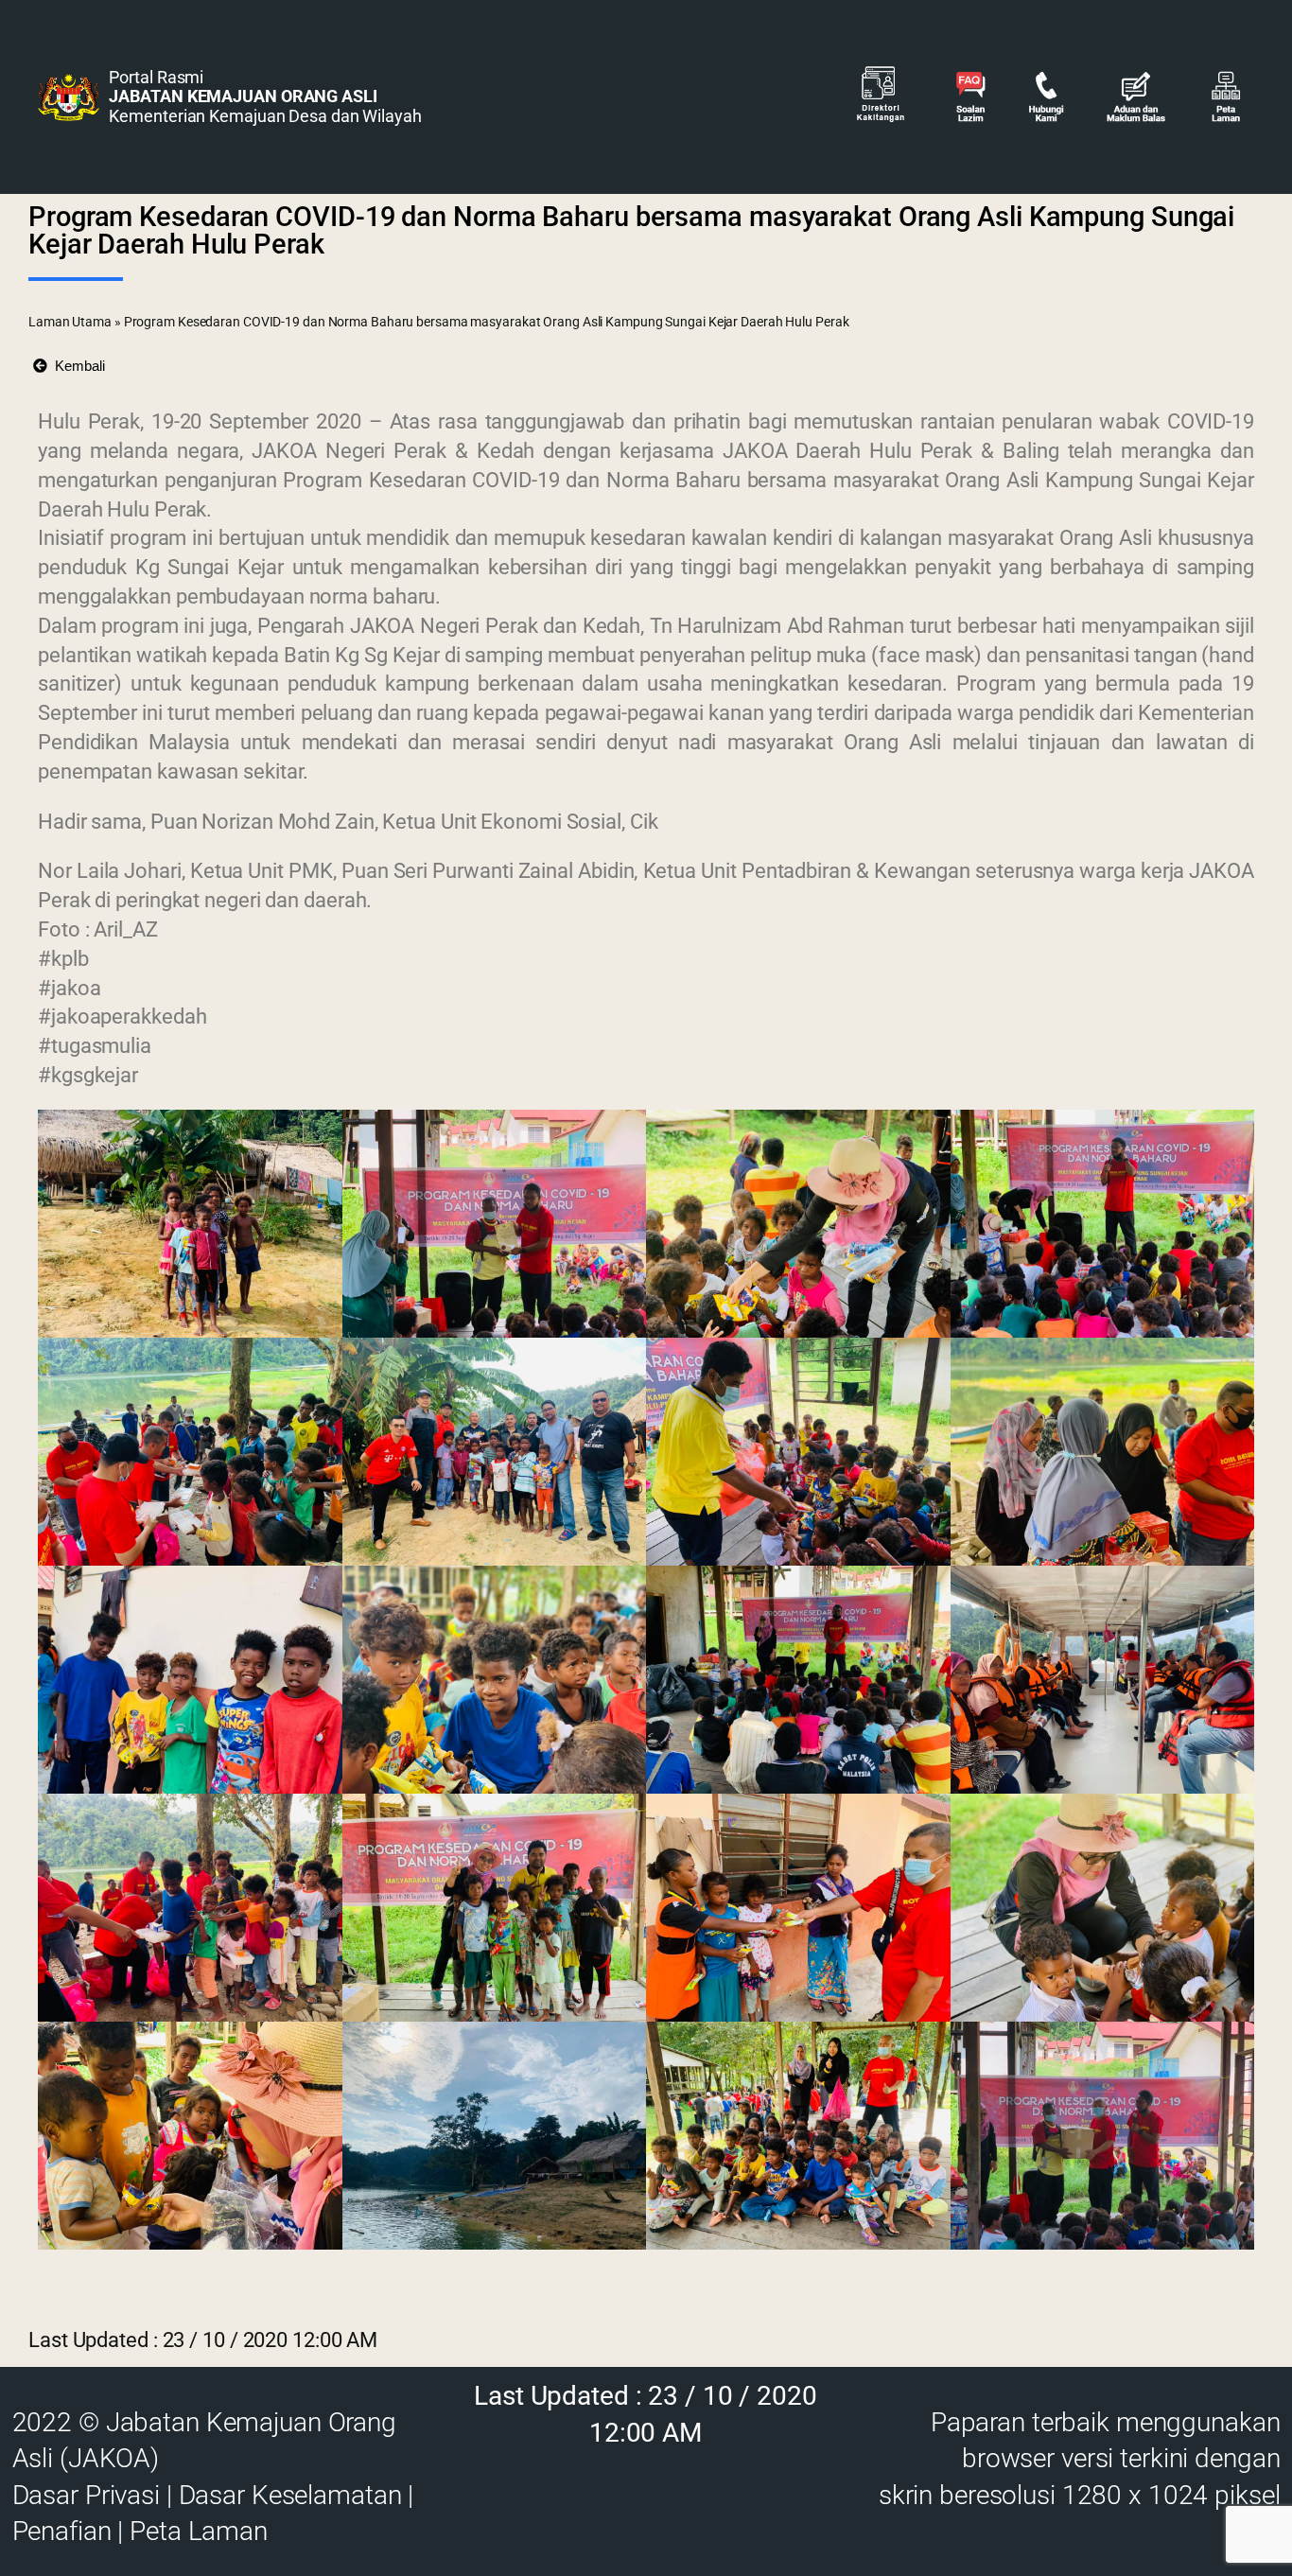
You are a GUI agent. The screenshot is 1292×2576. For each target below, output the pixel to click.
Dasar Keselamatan (290, 2495)
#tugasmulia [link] (95, 1046)
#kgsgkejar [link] (88, 1075)
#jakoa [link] (69, 988)
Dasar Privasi (86, 2495)
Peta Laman (199, 2531)
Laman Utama (70, 322)
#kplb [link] (63, 959)
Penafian (62, 2531)
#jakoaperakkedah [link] (122, 1016)
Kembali (76, 366)
